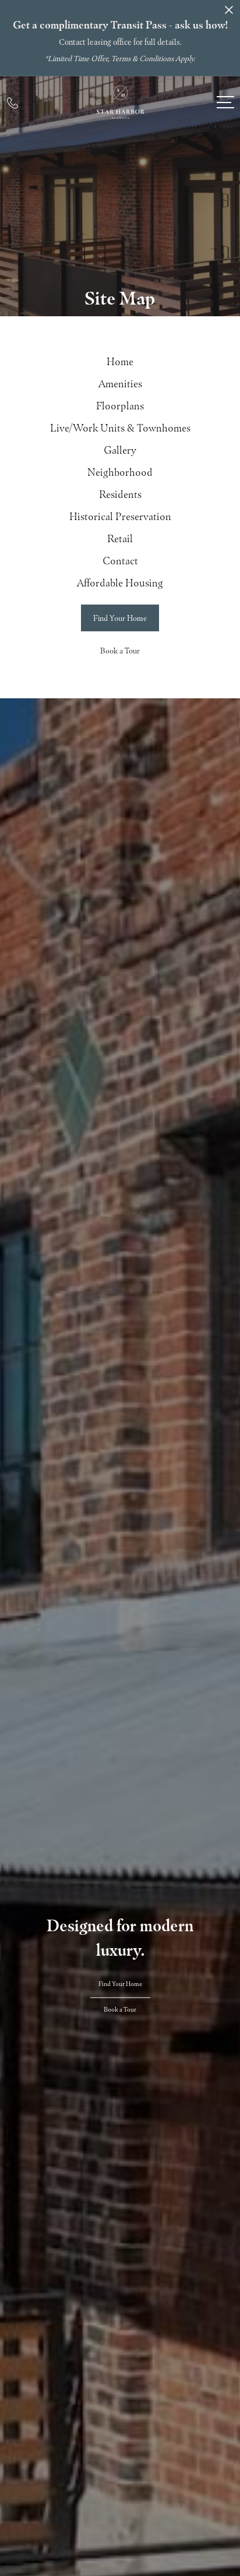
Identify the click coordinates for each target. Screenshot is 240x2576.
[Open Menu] (225, 102)
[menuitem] (120, 362)
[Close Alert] (229, 13)
